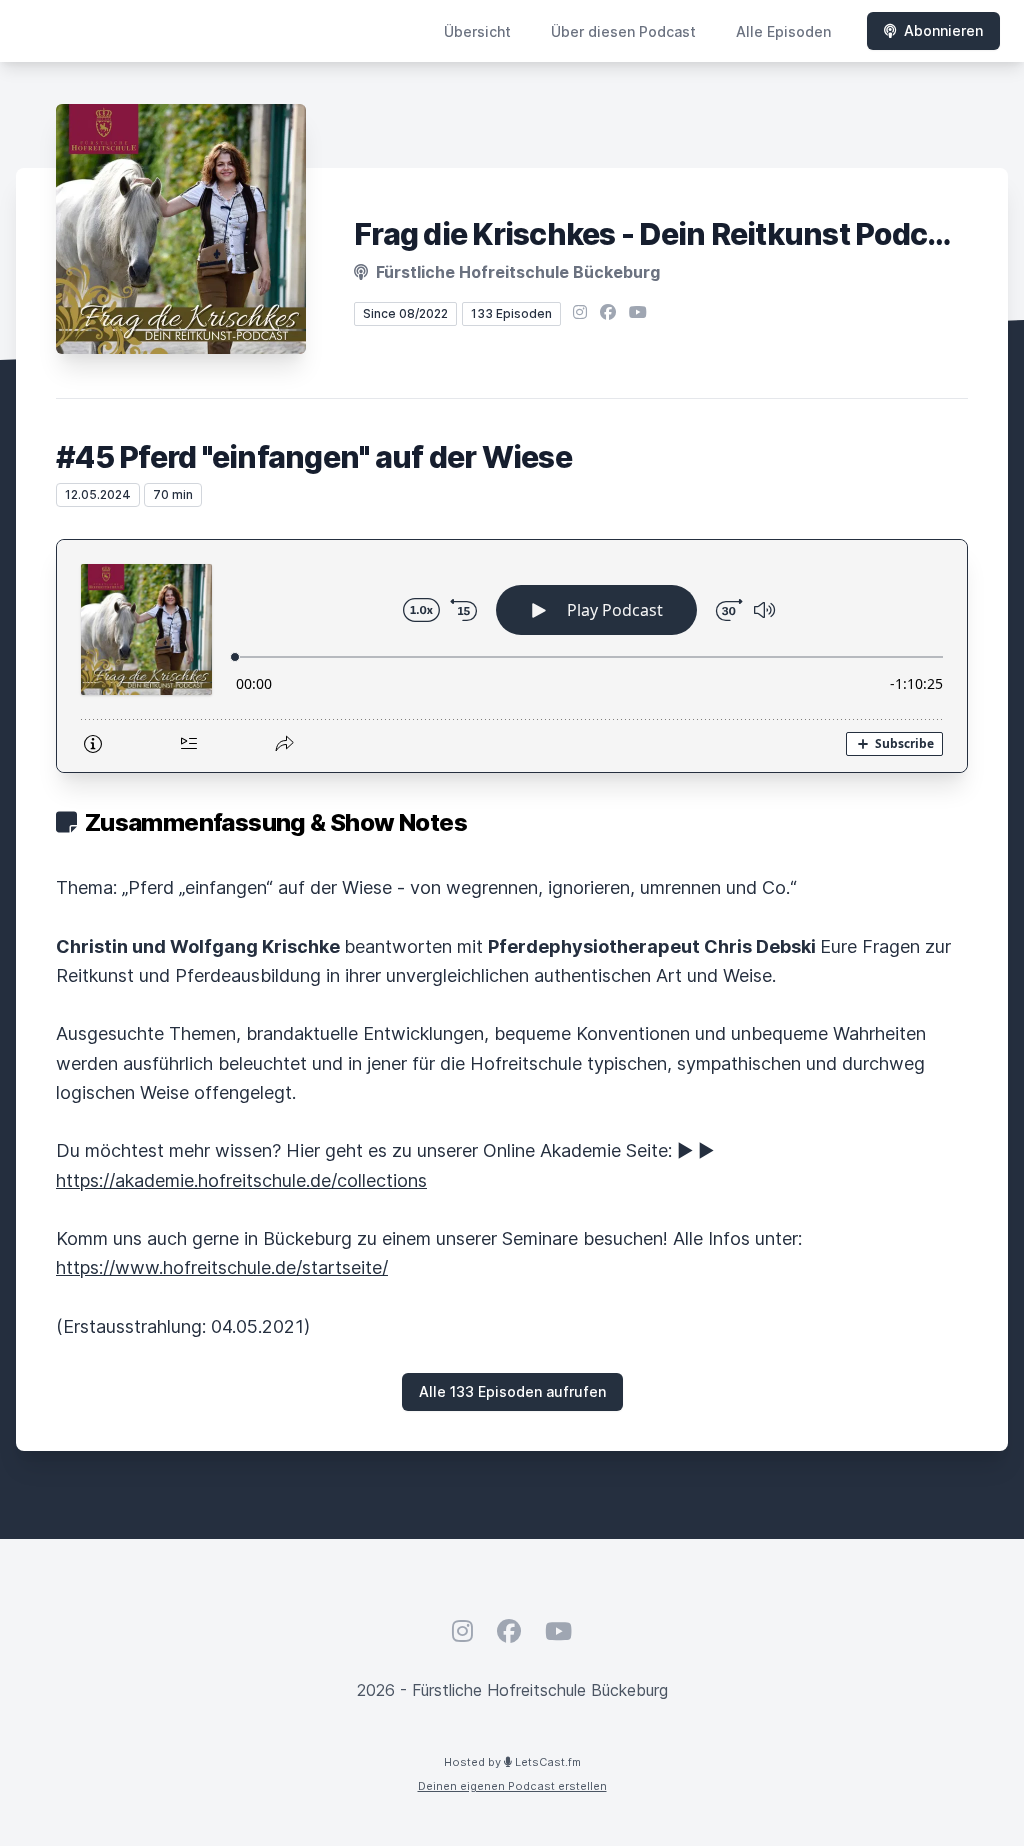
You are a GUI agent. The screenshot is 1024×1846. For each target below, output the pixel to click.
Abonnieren (943, 30)
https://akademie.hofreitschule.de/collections (241, 1180)
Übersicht (477, 31)
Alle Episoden (783, 31)
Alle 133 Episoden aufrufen (512, 1391)
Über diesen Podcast (623, 31)
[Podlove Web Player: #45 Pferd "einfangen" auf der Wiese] (512, 656)
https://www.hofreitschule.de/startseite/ (222, 1267)
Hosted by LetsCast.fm (512, 1762)
